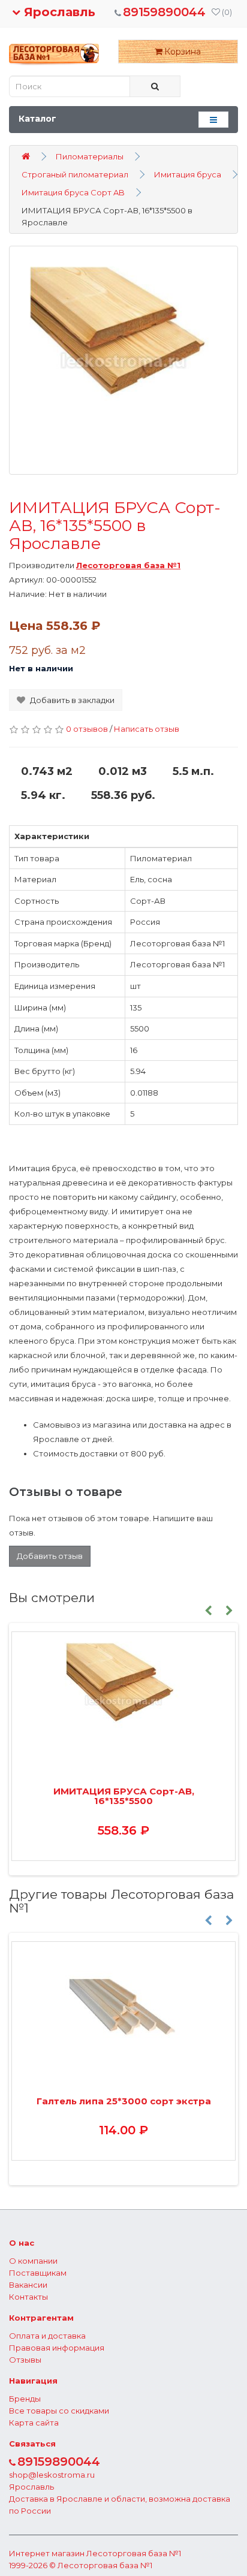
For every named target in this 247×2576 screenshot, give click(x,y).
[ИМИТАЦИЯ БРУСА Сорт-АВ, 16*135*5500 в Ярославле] (123, 360)
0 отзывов (87, 729)
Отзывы (25, 2360)
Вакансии (28, 2285)
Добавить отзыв (50, 1556)
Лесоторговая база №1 (134, 2553)
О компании (33, 2261)
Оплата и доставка (47, 2336)
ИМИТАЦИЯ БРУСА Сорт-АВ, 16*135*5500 (124, 1796)
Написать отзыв (147, 729)
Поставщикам (38, 2273)
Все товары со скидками (59, 2411)
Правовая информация (57, 2348)
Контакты (28, 2297)
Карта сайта (34, 2423)
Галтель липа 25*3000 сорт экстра (124, 2101)
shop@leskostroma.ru (52, 2475)
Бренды (25, 2399)
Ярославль (58, 12)
